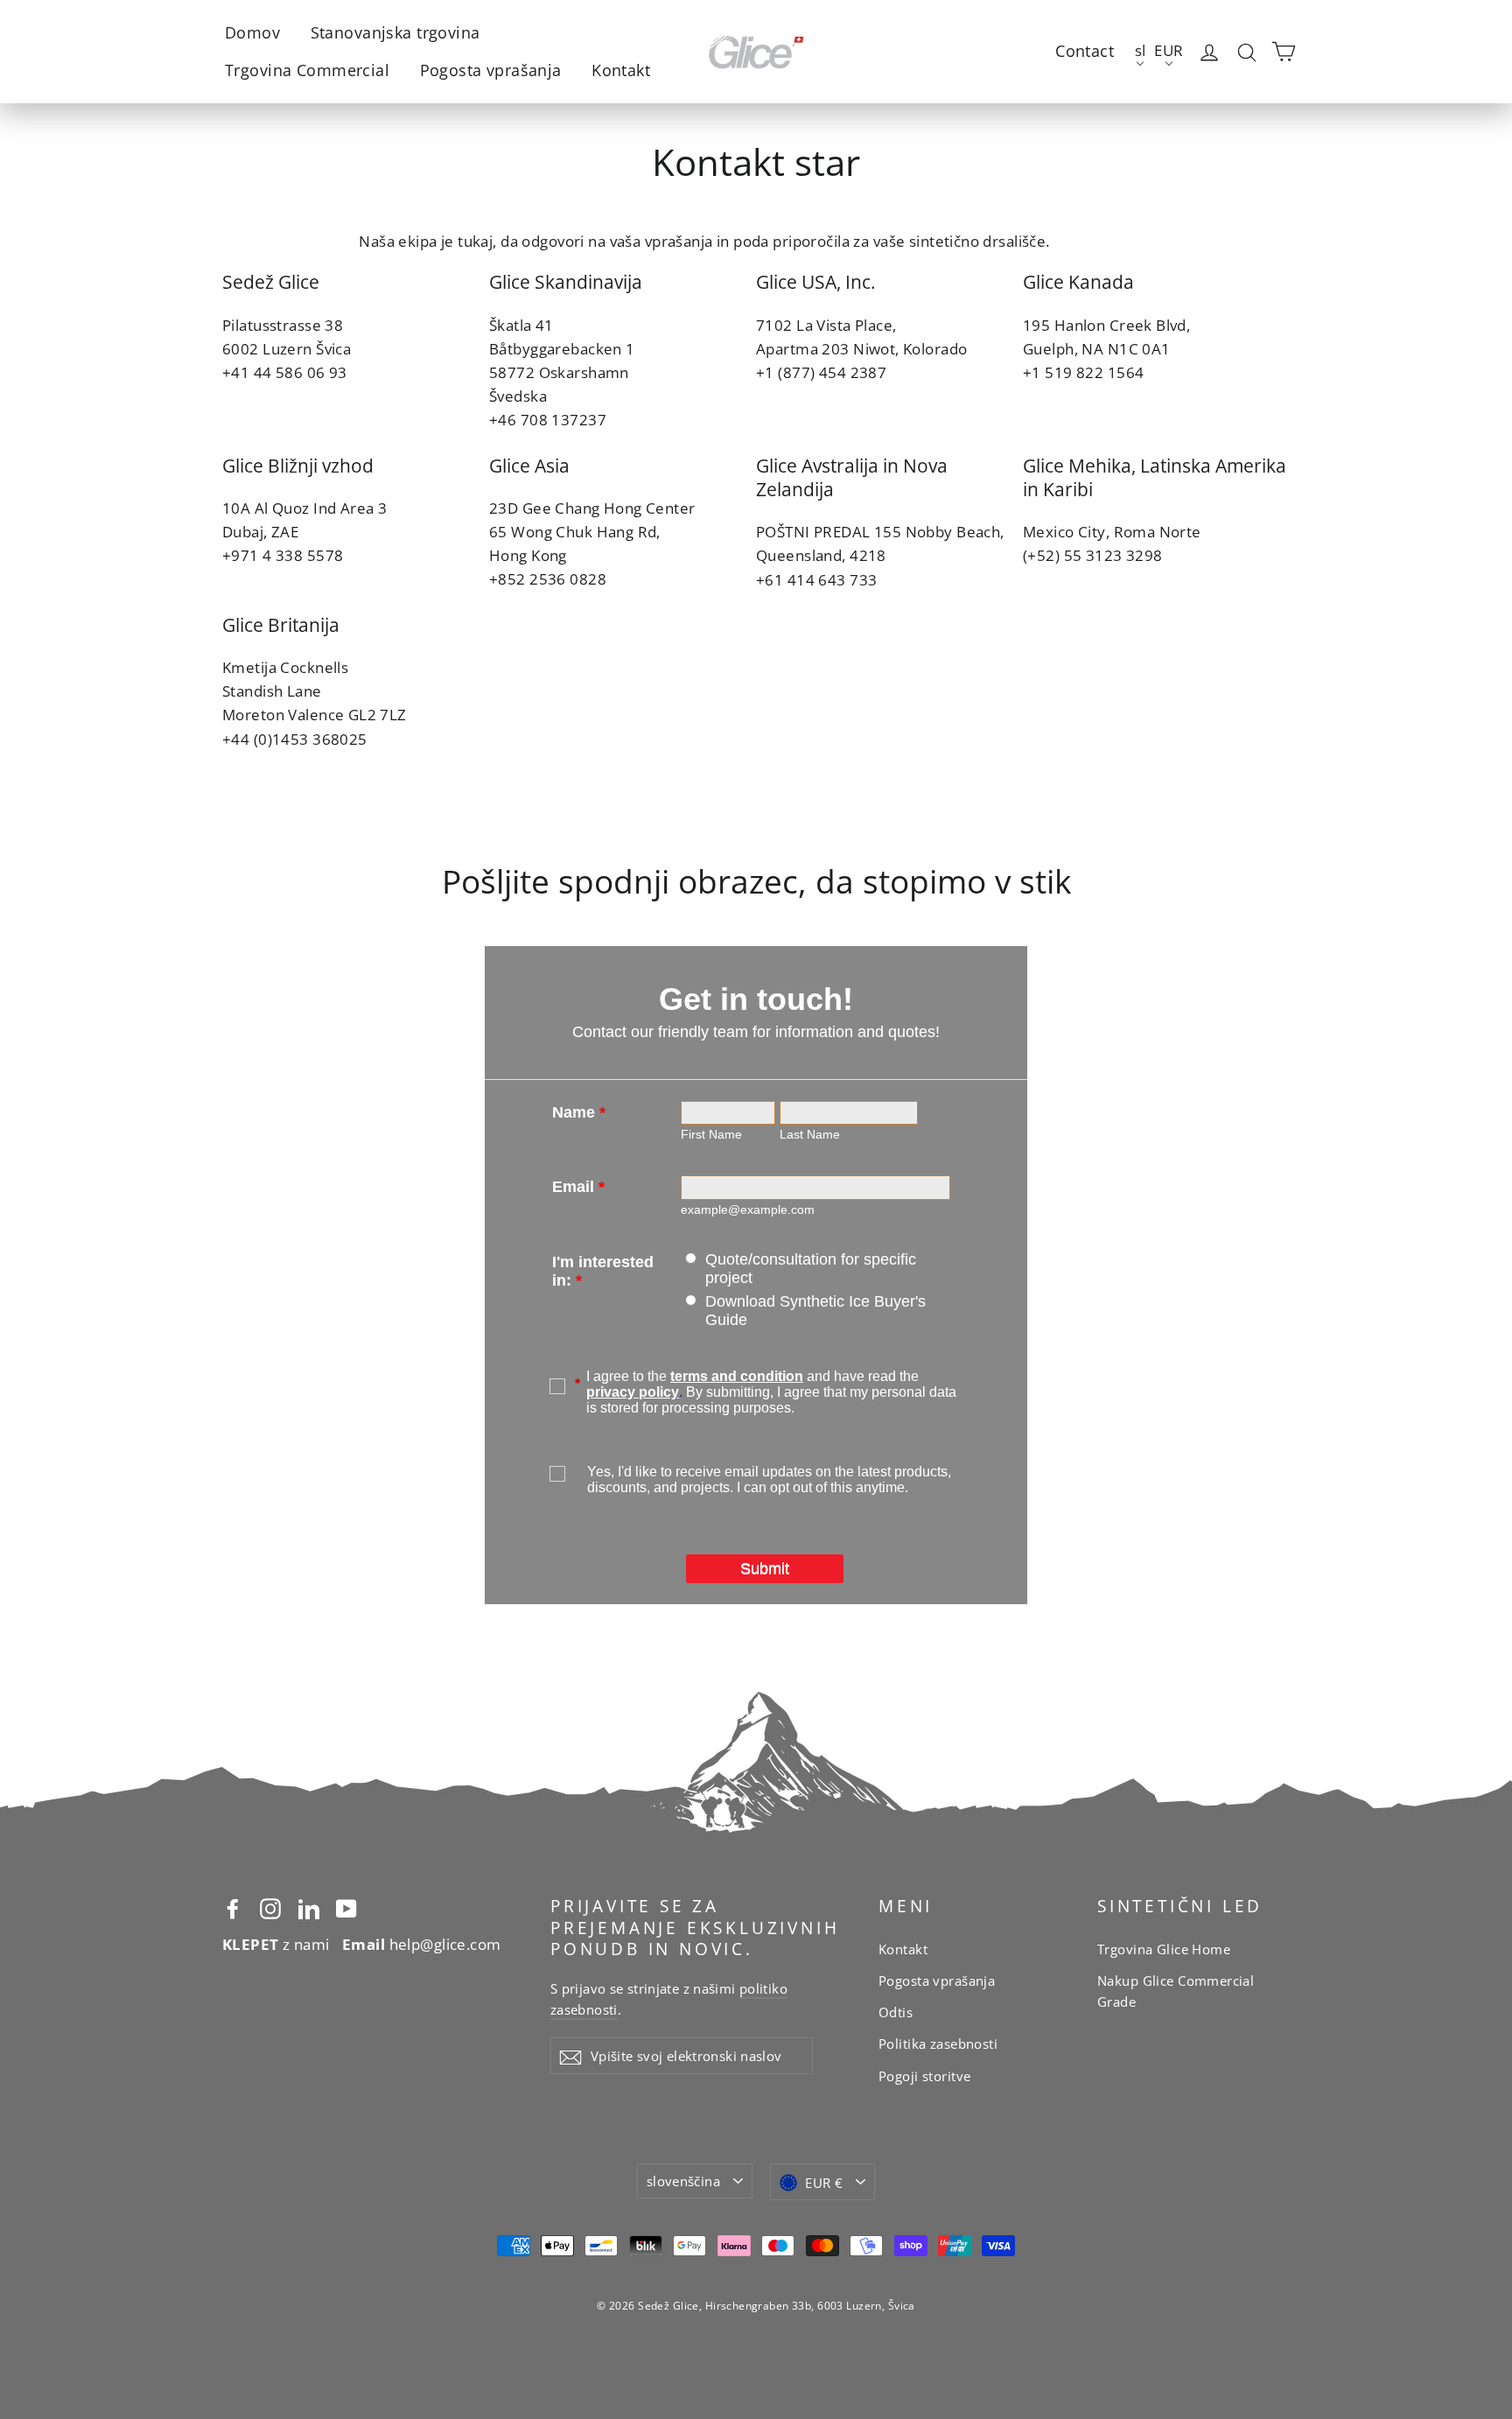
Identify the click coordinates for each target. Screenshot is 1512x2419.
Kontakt (621, 70)
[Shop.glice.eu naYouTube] (346, 1907)
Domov (252, 32)
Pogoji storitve (924, 2076)
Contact (1085, 51)
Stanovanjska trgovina (395, 32)
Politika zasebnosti (938, 2044)
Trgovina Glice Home (1164, 1949)
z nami (276, 1944)
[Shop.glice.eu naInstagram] (270, 1907)
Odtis (896, 2012)
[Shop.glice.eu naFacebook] (233, 1907)
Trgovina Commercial (307, 70)
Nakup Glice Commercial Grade (1176, 1991)
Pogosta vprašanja (491, 70)
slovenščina (683, 2181)
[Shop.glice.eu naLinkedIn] (309, 1907)
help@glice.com (422, 1944)
